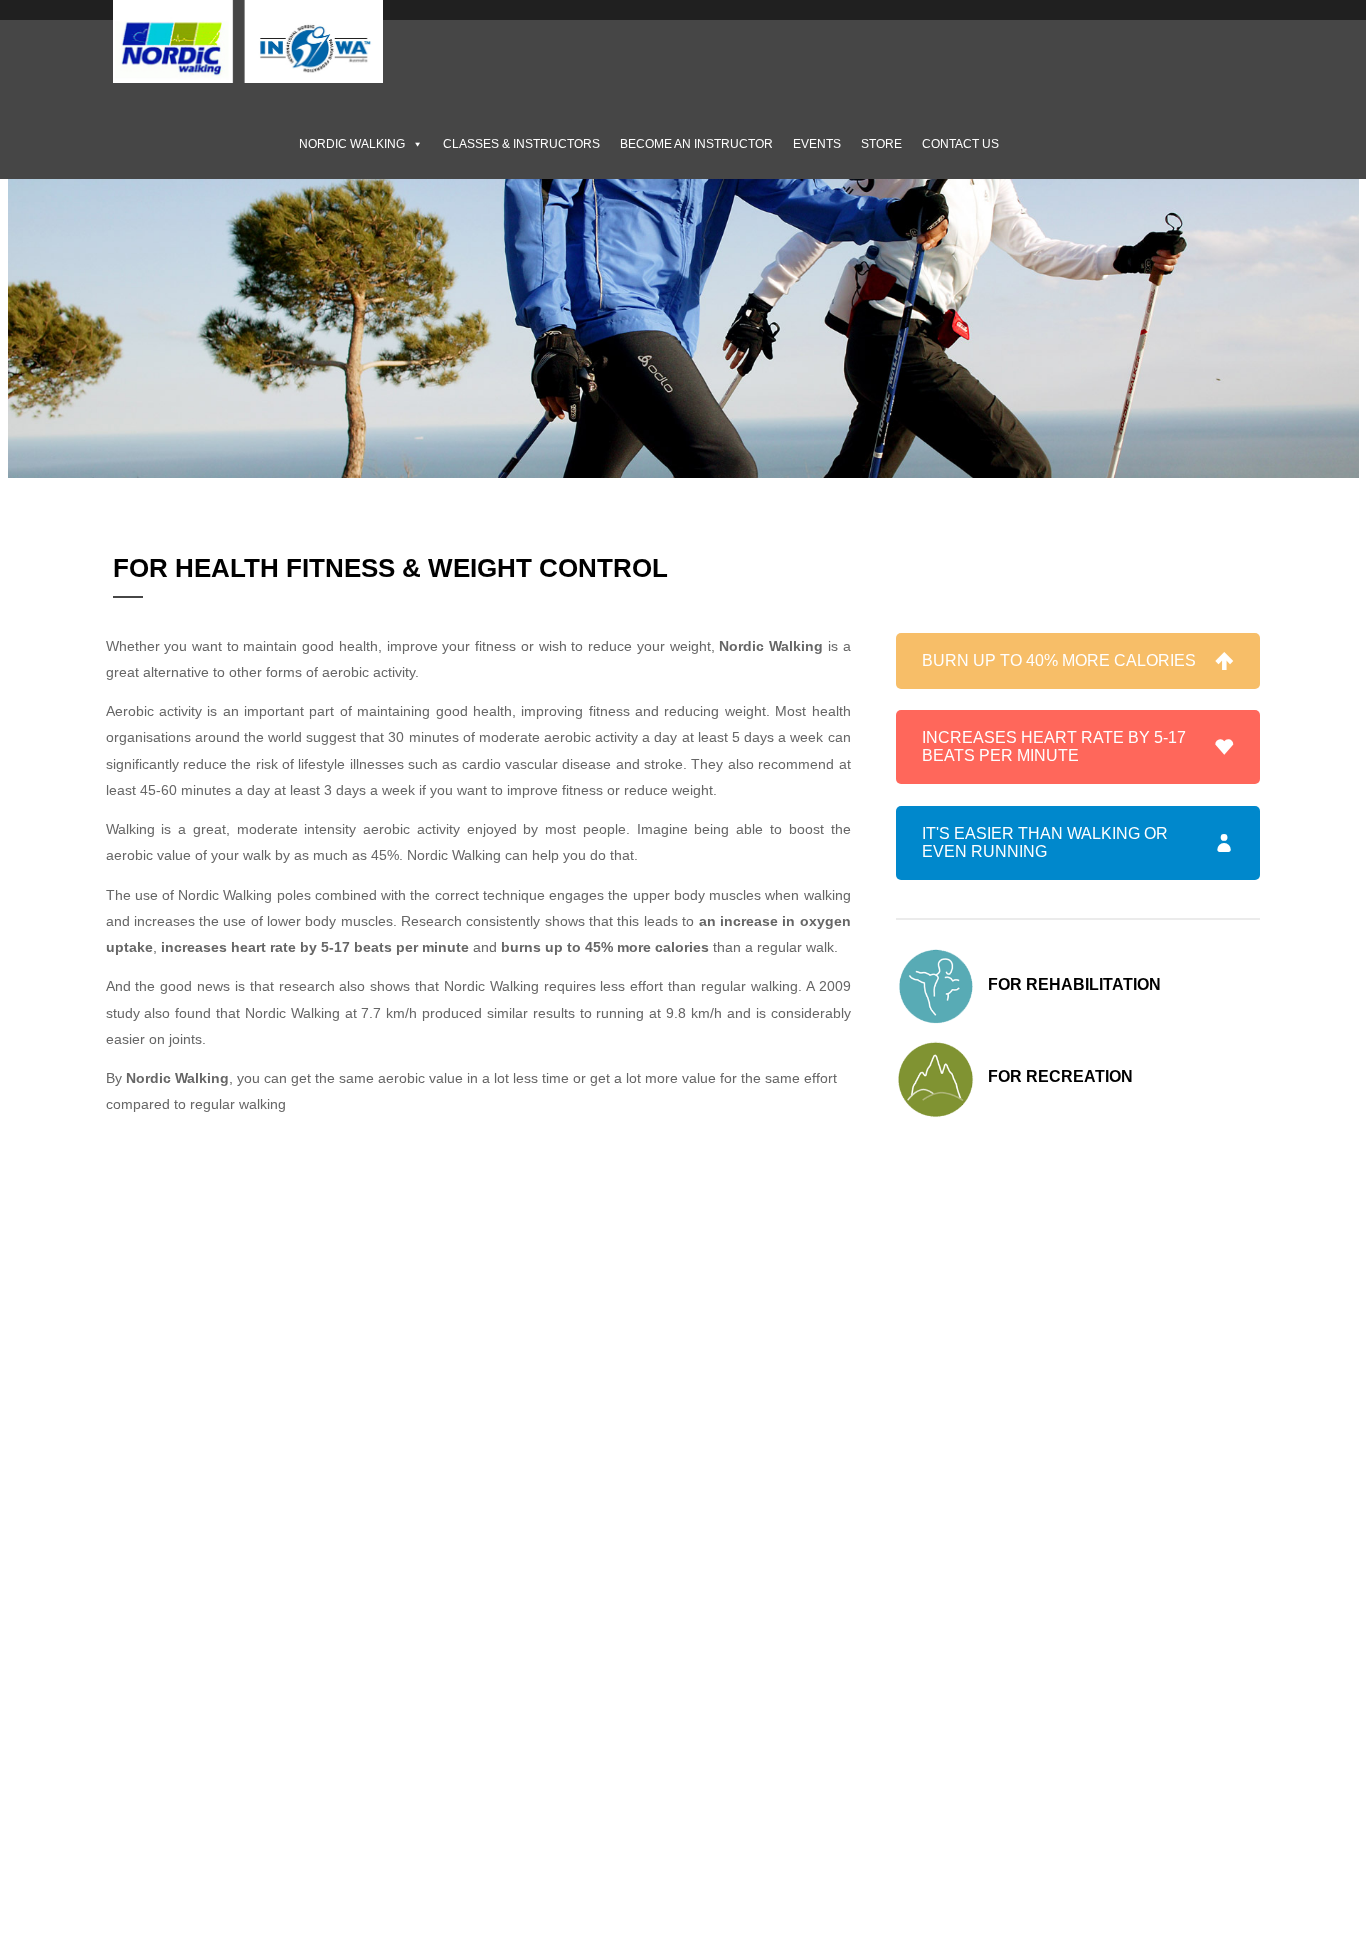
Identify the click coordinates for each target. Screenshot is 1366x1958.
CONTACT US (960, 144)
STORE (881, 144)
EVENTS (817, 144)
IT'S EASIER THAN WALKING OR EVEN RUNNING (1045, 842)
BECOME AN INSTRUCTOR (696, 144)
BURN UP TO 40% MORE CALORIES (1059, 660)
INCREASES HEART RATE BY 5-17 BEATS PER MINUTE (1054, 746)
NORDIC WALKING (352, 144)
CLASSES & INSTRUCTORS (521, 144)
